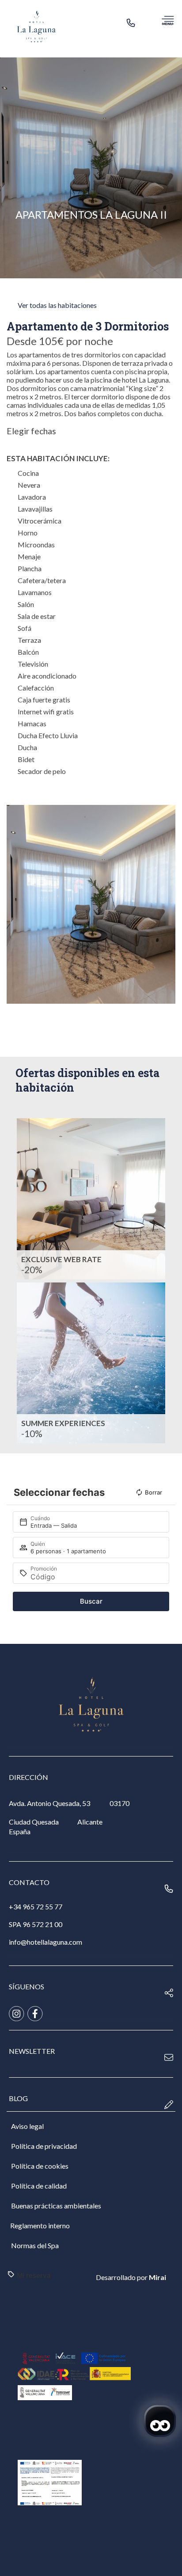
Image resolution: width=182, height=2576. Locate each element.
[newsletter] (169, 2057)
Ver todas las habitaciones (57, 305)
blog (18, 2098)
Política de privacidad (44, 2146)
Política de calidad (39, 2186)
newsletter (32, 2051)
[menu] (168, 20)
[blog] (169, 2105)
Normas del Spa (35, 2245)
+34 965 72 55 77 (36, 1906)
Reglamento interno (40, 2225)
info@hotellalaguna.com (45, 1942)
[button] (15, 905)
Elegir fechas (31, 431)
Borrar (154, 1492)
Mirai (157, 2277)
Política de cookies (40, 2166)
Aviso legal (27, 2126)
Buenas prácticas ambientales (56, 2206)
